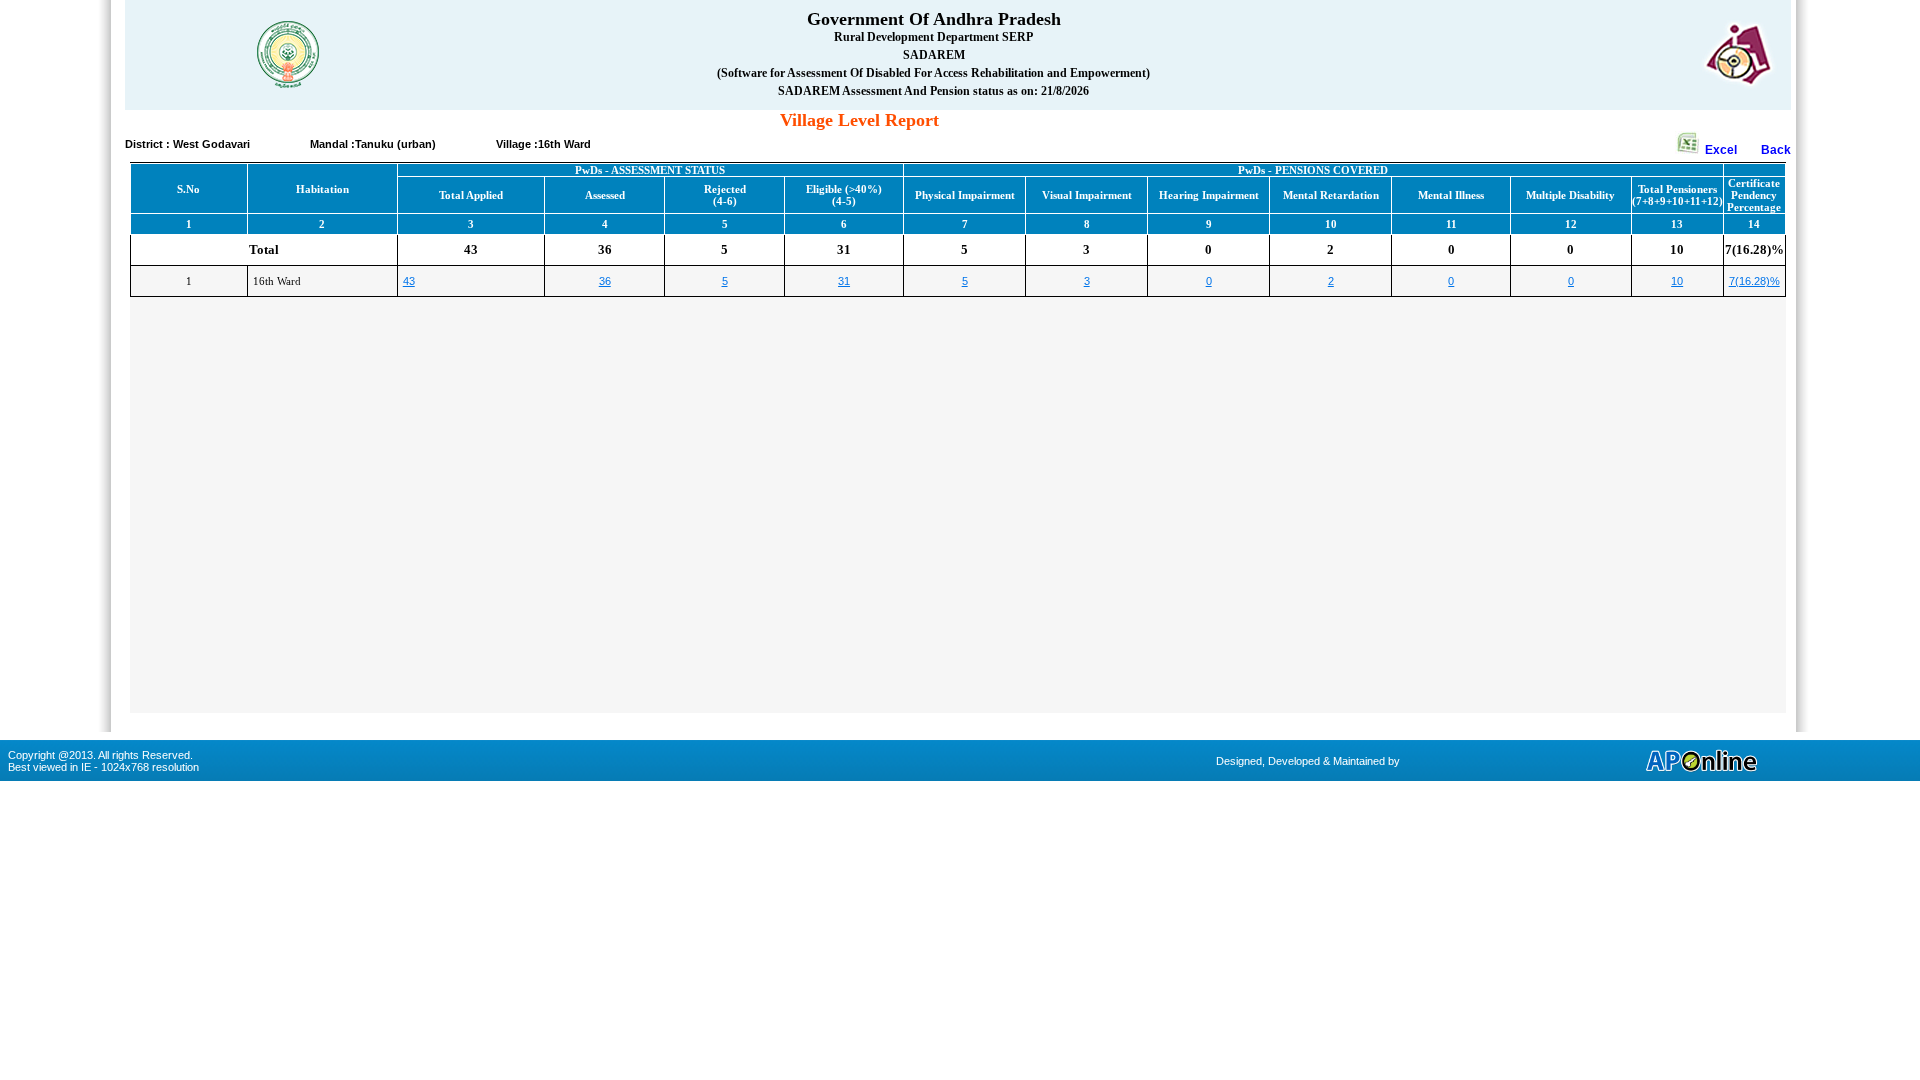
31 (844, 281)
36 (605, 281)
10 (1677, 281)
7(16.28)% (1754, 281)
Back (1776, 150)
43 (409, 281)
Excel (1731, 150)
